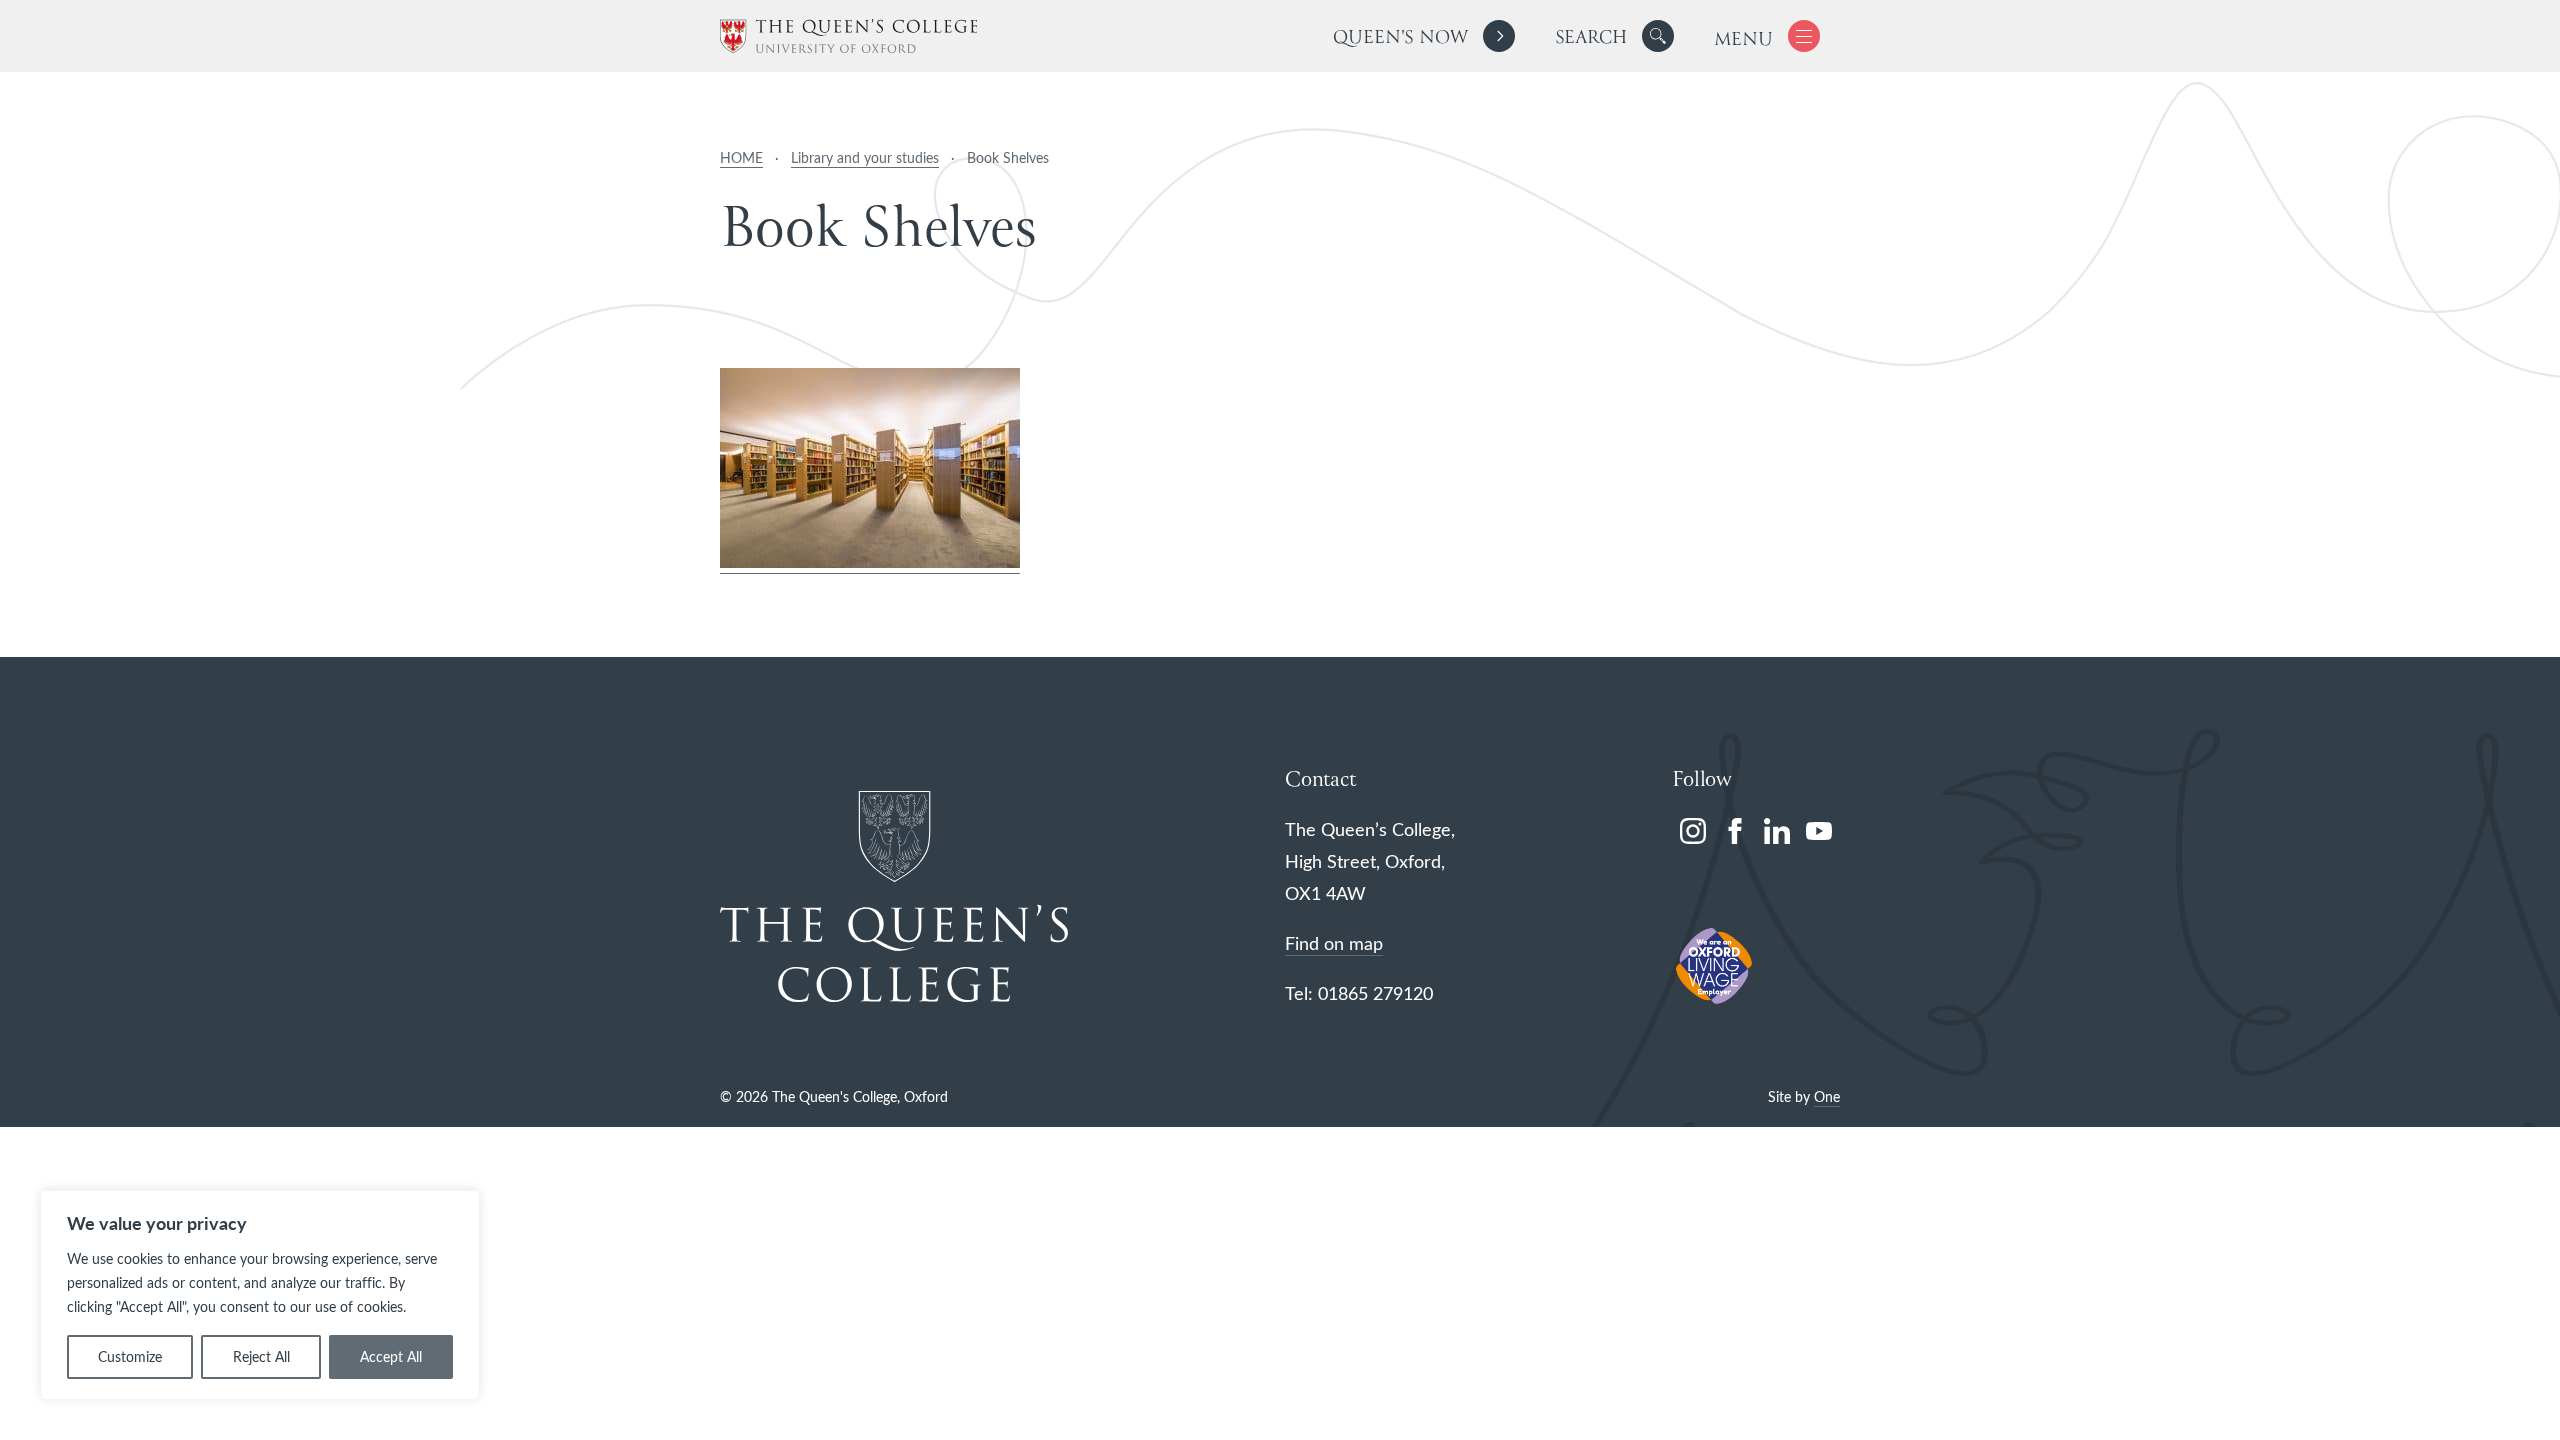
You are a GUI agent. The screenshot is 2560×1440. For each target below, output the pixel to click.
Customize (130, 1356)
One (1827, 1096)
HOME (741, 157)
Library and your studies (865, 157)
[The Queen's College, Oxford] (848, 36)
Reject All (261, 1356)
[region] (260, 1295)
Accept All (391, 1356)
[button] (1658, 36)
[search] (1614, 36)
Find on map (1334, 943)
